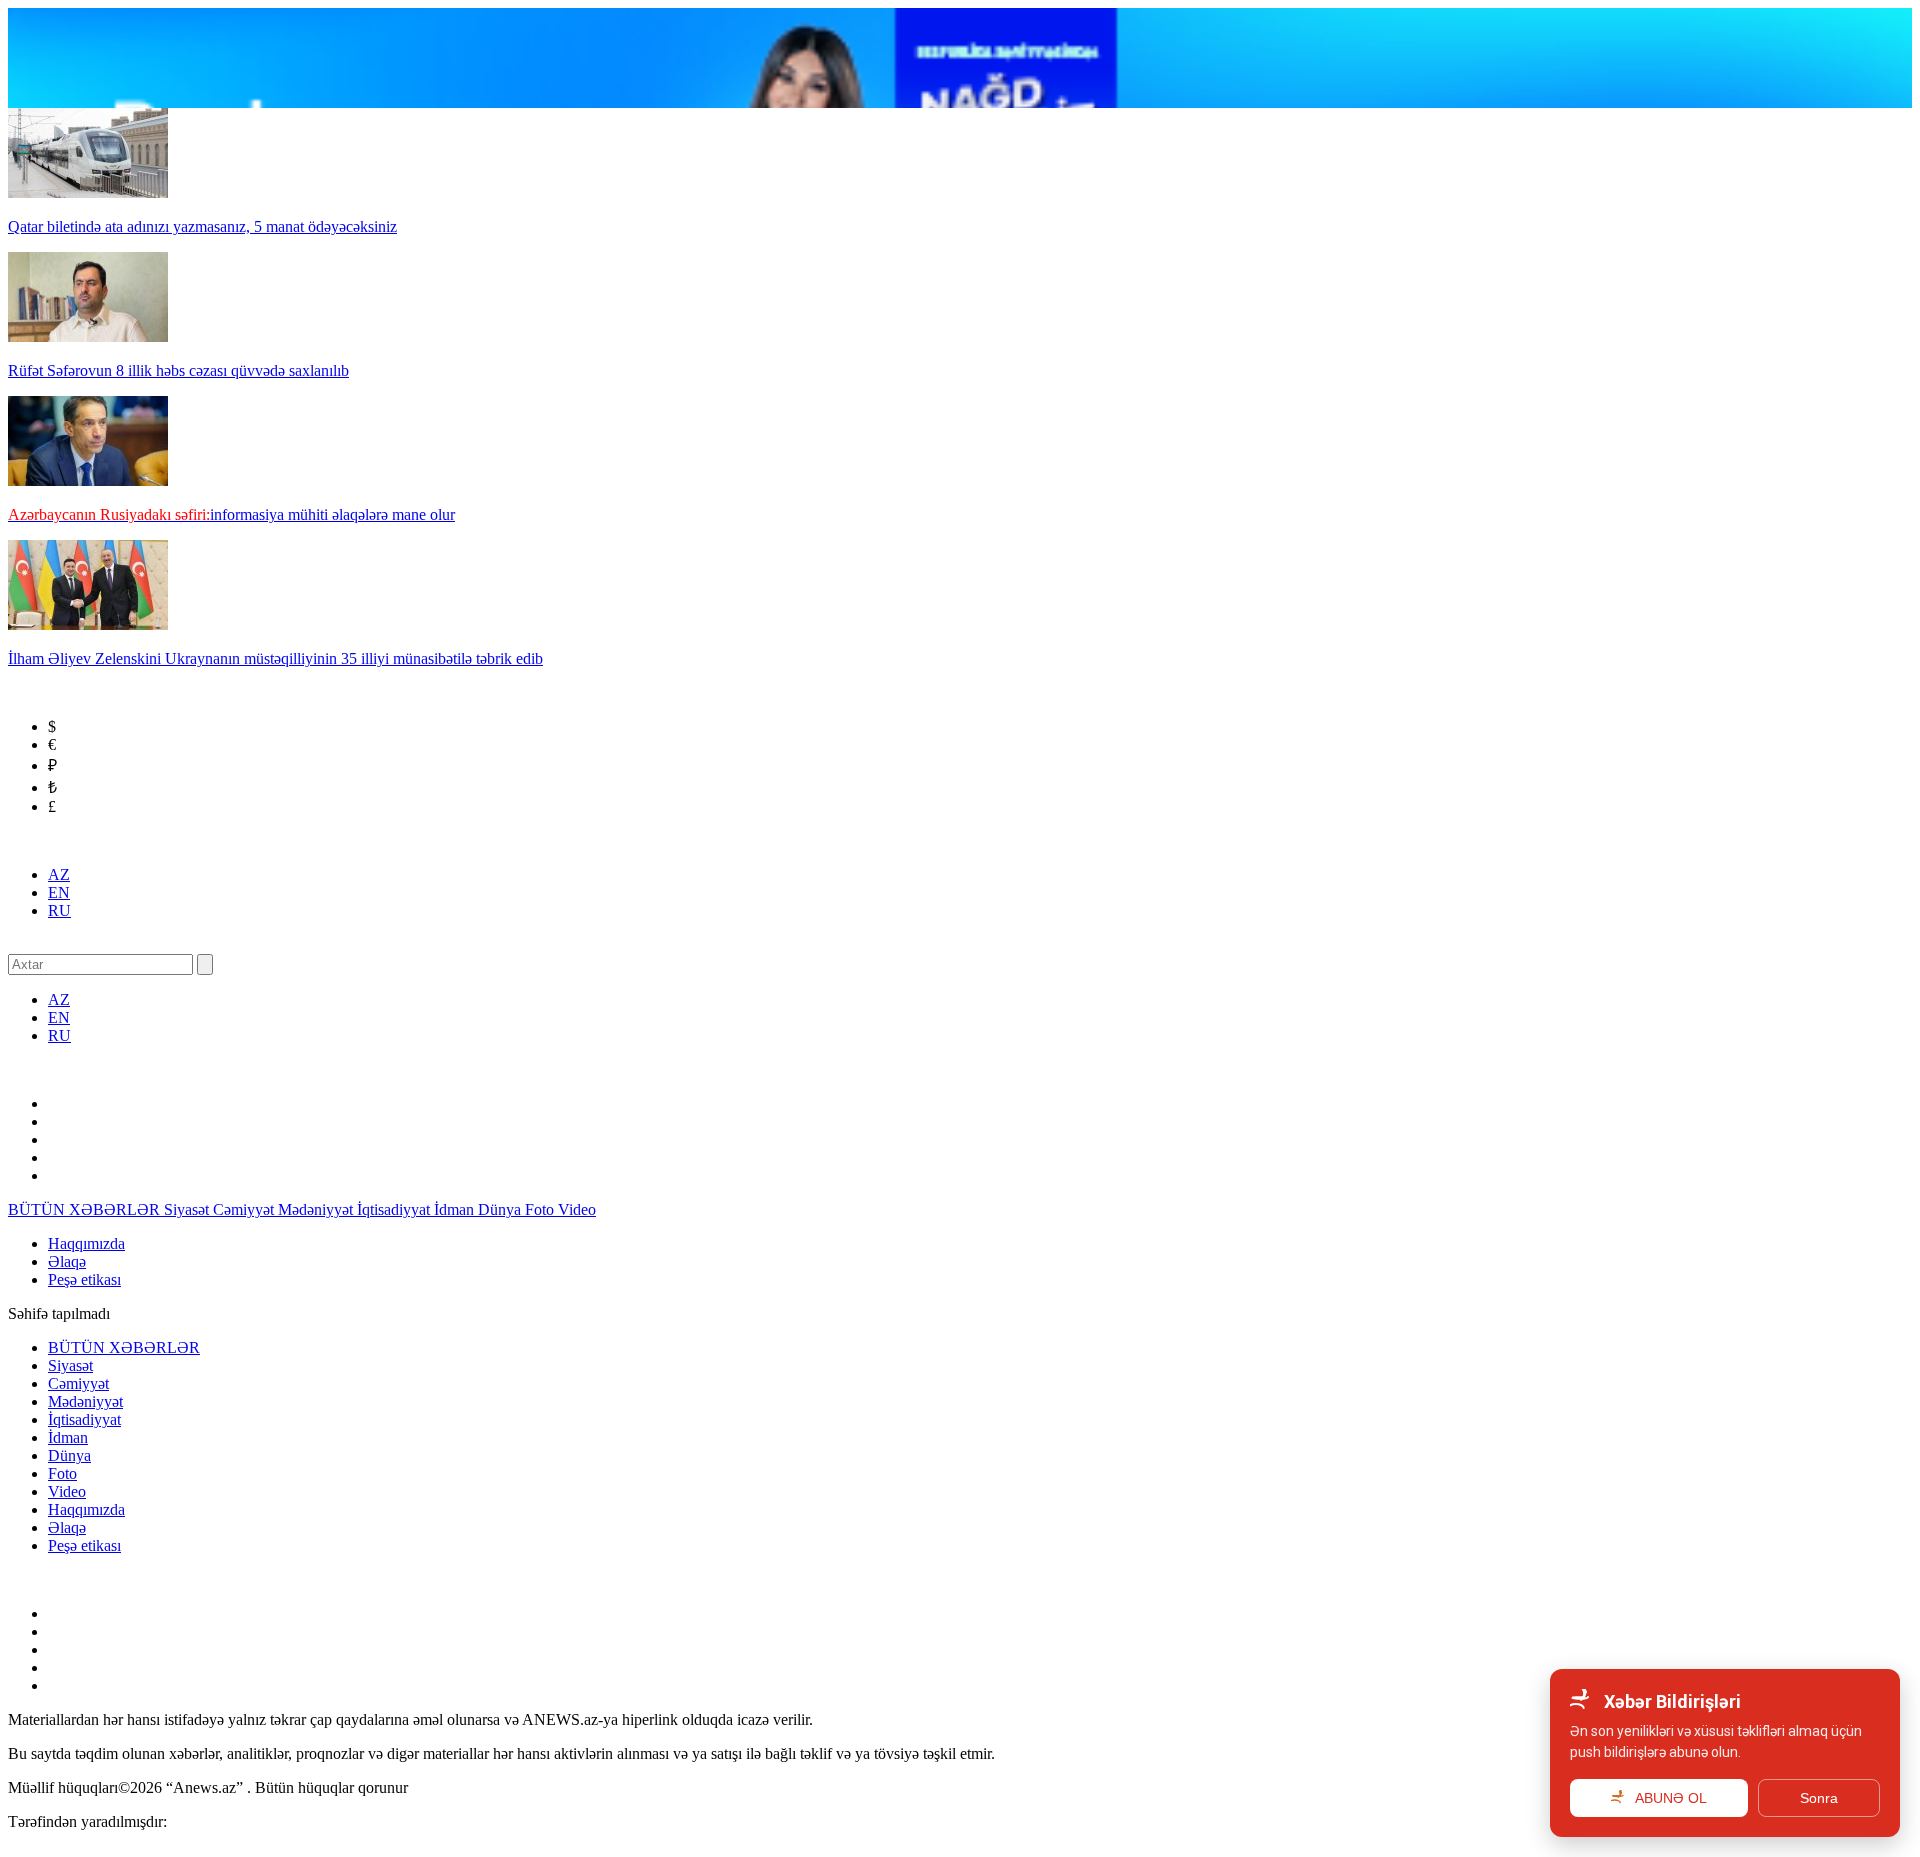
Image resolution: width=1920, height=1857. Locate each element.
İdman (456, 1209)
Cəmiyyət (245, 1209)
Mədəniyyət (317, 1209)
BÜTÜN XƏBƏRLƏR (86, 1209)
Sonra (1819, 1798)
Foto (541, 1209)
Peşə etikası (84, 1279)
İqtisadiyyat (395, 1209)
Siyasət (188, 1209)
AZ (59, 874)
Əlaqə (67, 1261)
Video (577, 1209)
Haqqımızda (86, 1243)
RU (59, 910)
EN (59, 892)
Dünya (501, 1209)
